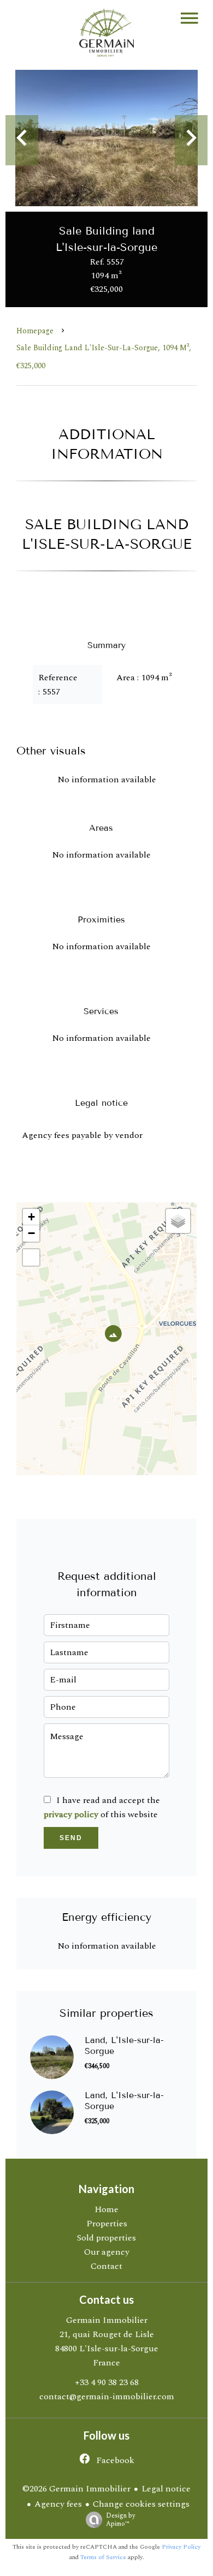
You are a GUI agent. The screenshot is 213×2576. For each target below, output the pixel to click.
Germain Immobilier (107, 2320)
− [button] (31, 1233)
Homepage (35, 331)
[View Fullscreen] (31, 1257)
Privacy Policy (181, 2547)
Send (71, 1838)
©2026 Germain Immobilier (76, 2489)
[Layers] (178, 1221)
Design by (121, 2519)
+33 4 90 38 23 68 (107, 2382)
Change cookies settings (141, 2504)
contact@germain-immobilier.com (107, 2397)
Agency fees (58, 2504)
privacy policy (71, 1814)
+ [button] (31, 1217)
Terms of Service (103, 2557)
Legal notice (166, 2489)
